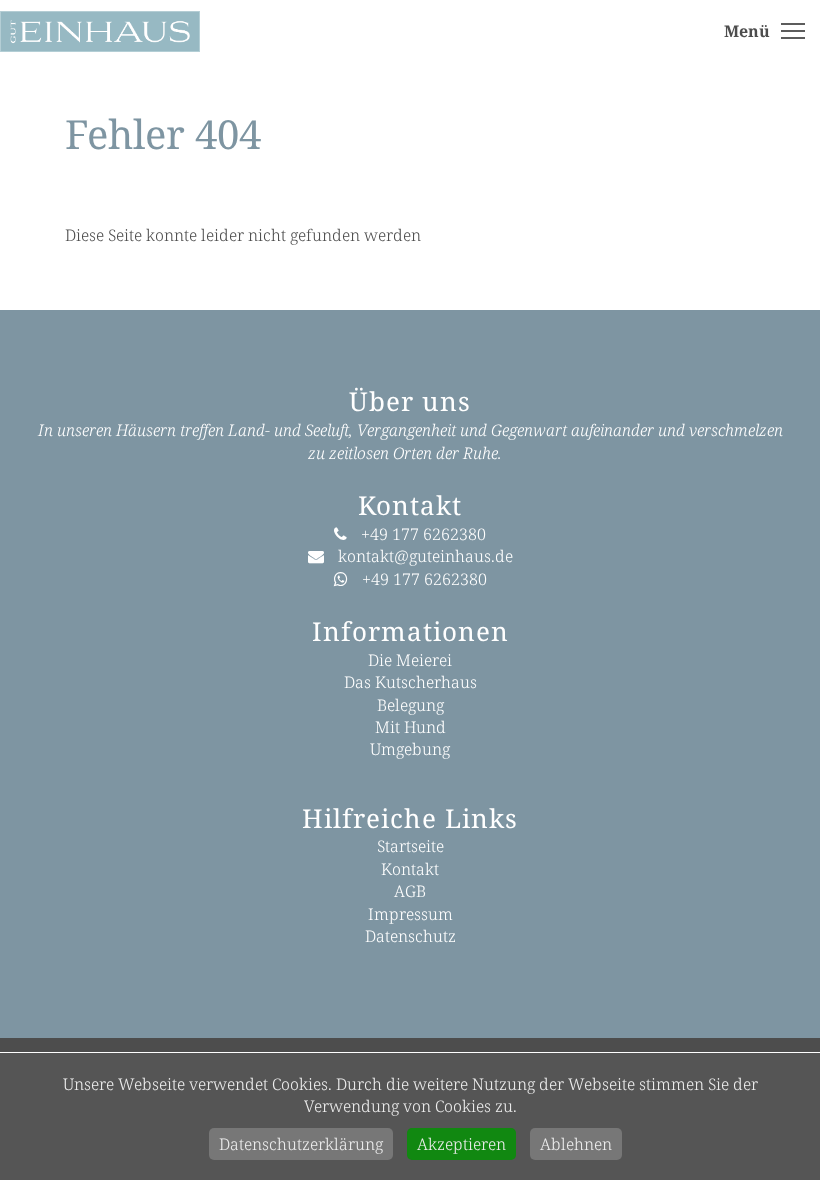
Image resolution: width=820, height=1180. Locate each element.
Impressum (410, 914)
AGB (410, 891)
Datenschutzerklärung (301, 1144)
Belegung (410, 705)
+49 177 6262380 (423, 534)
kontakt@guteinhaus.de (425, 556)
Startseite (410, 846)
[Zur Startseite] (125, 30)
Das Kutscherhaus (410, 682)
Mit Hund (410, 727)
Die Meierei (410, 660)
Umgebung (410, 749)
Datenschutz (410, 936)
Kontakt (410, 869)
